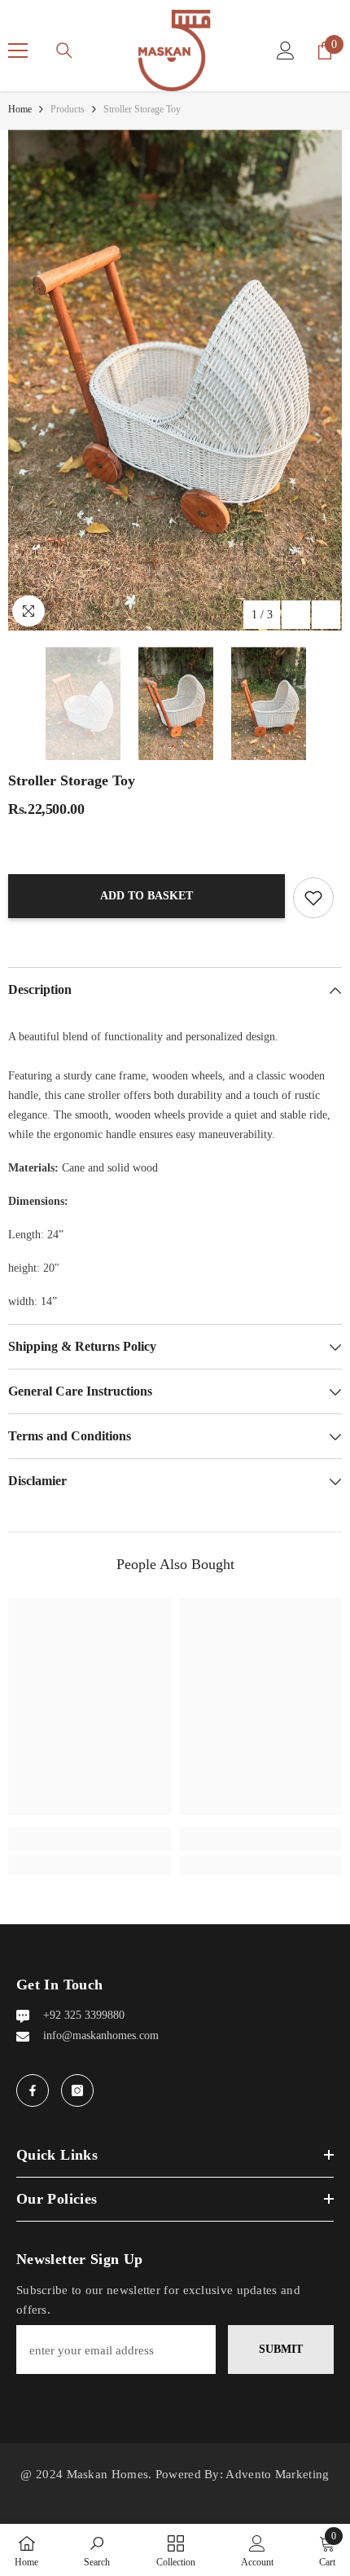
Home (20, 109)
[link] (90, 1839)
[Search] (64, 51)
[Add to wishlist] (313, 898)
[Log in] (286, 51)
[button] (296, 615)
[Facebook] (33, 2090)
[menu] (18, 51)
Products (68, 109)
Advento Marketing (277, 2474)
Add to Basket (147, 896)
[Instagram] (77, 2090)
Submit (281, 2349)
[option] (175, 380)
